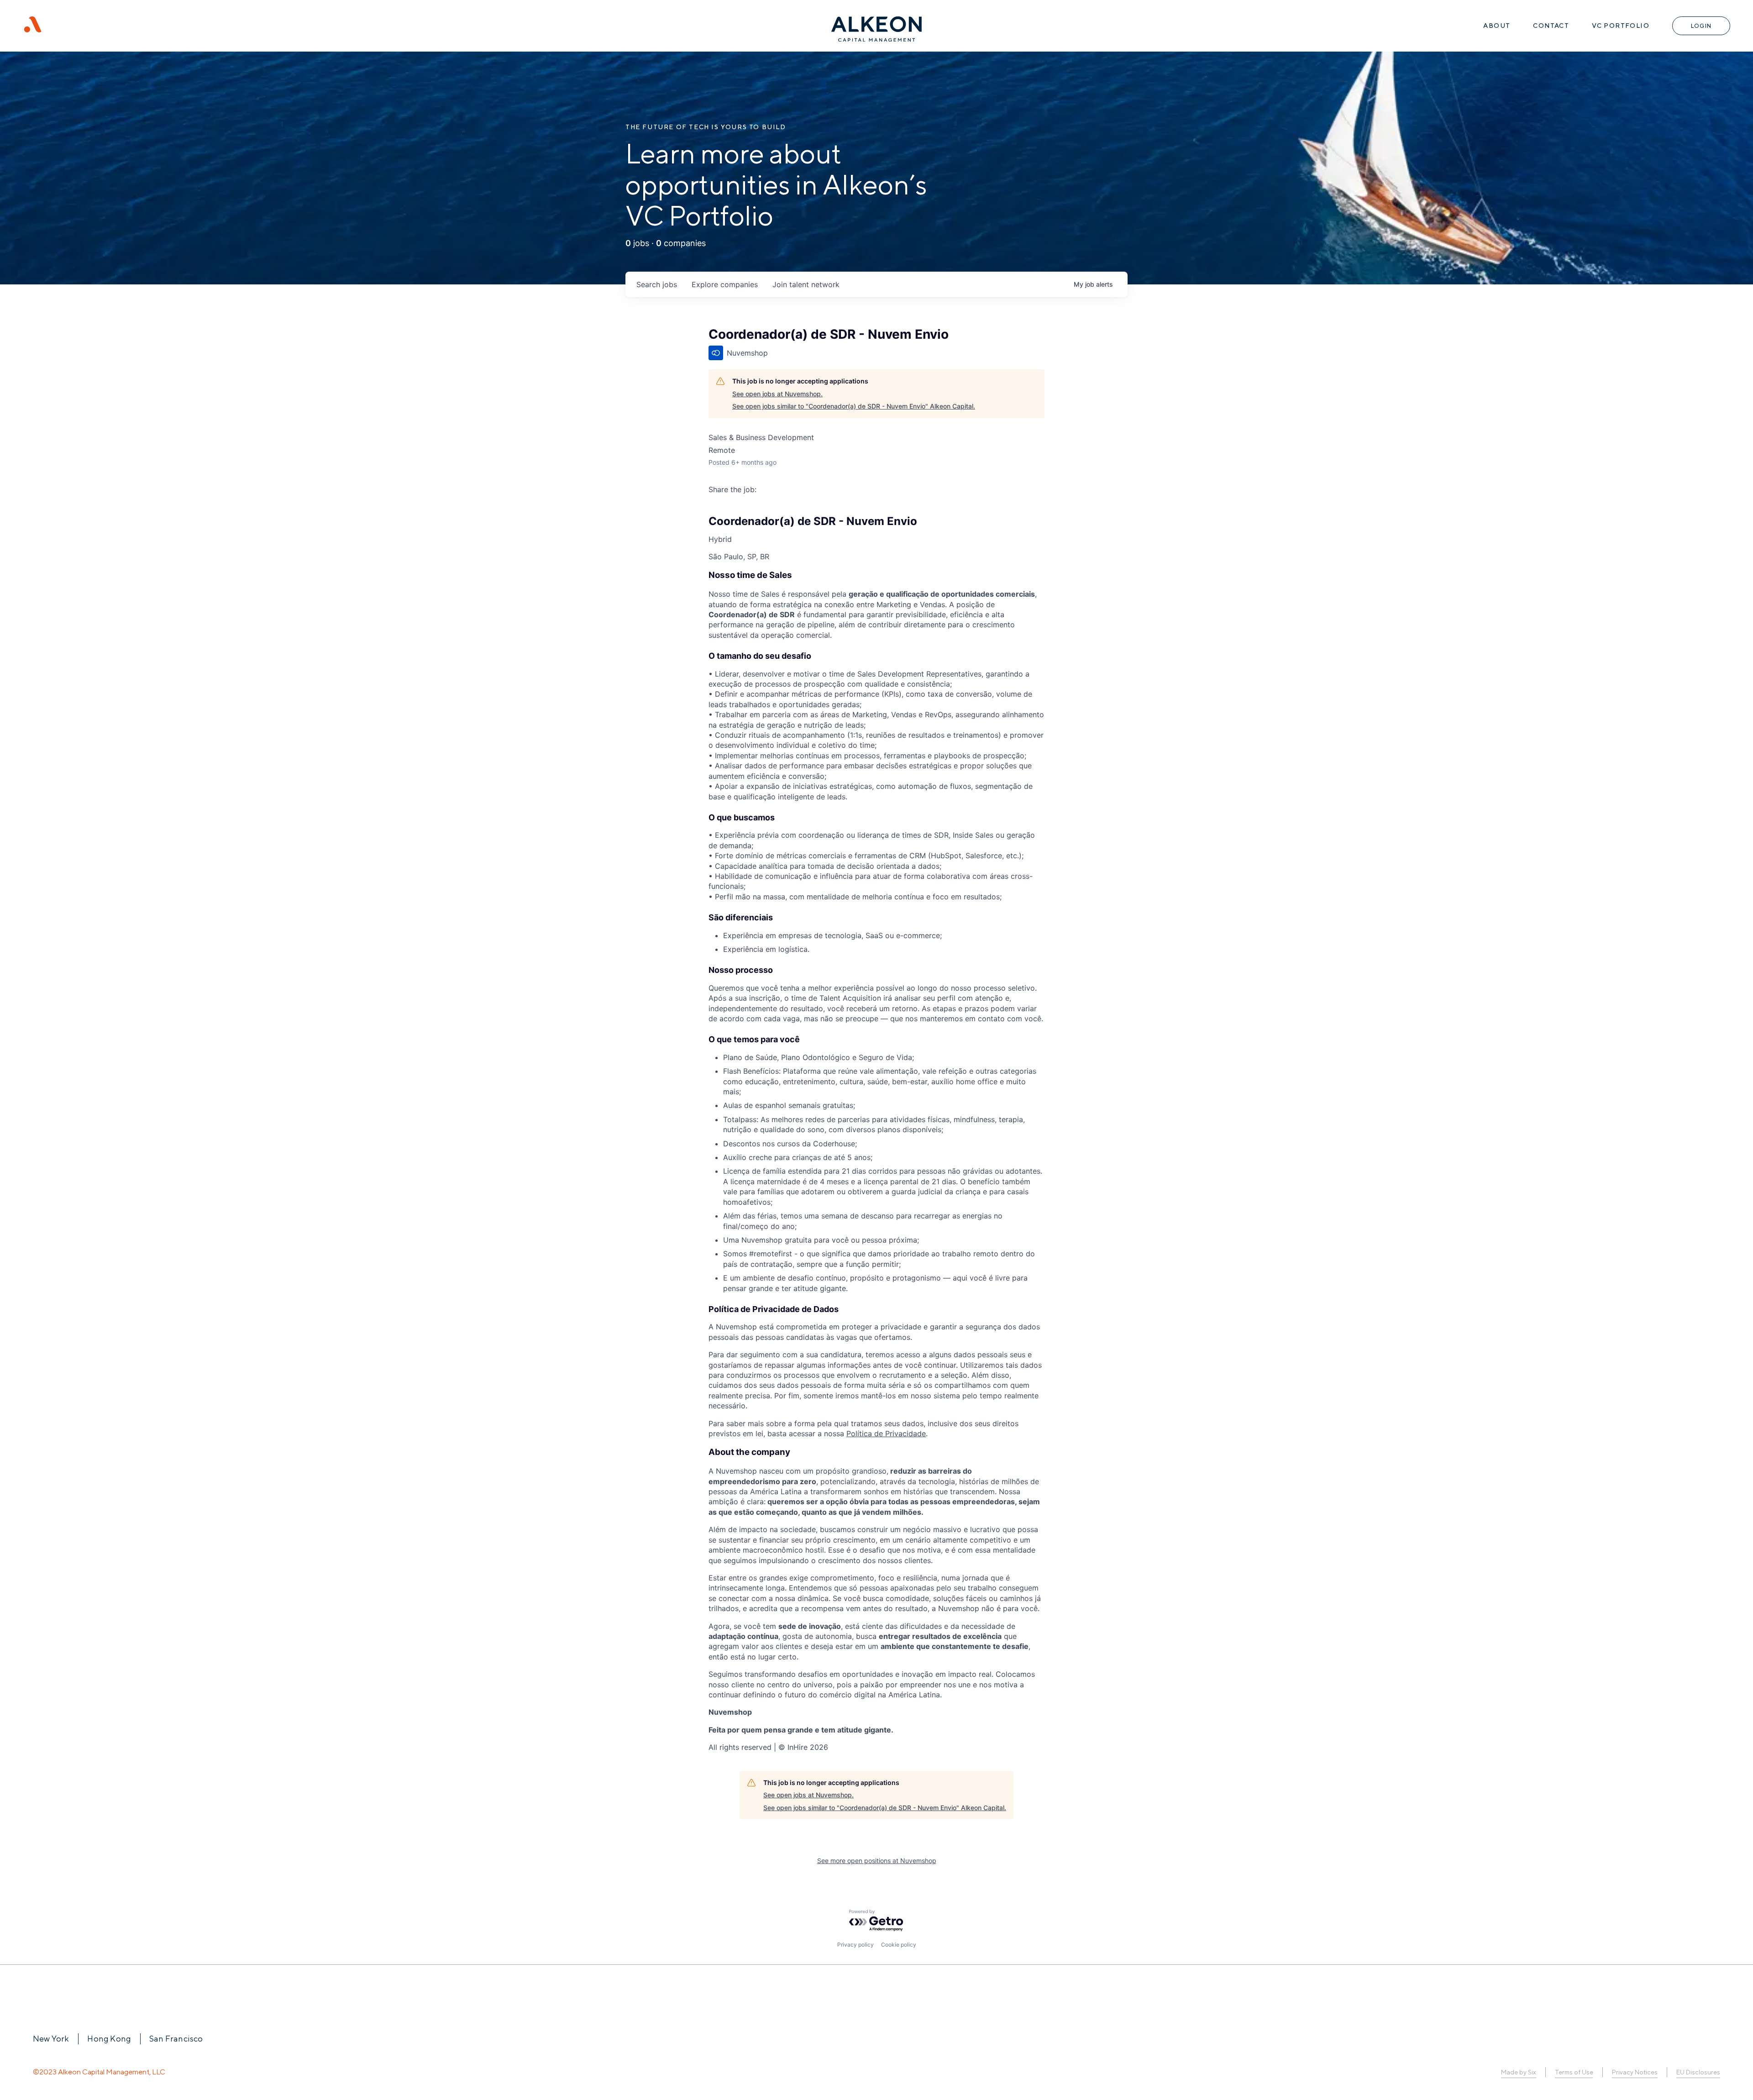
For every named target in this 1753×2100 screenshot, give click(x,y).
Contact (1551, 26)
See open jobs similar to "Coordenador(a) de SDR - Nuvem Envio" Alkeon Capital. (854, 406)
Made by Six (1519, 2072)
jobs (657, 284)
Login (1701, 26)
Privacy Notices (1635, 2072)
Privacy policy (856, 1945)
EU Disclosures (1698, 2072)
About (1497, 26)
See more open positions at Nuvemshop (877, 1861)
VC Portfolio (1621, 26)
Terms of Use (1574, 2072)
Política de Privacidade (886, 1433)
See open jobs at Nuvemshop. (777, 394)
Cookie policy (899, 1945)
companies (725, 284)
